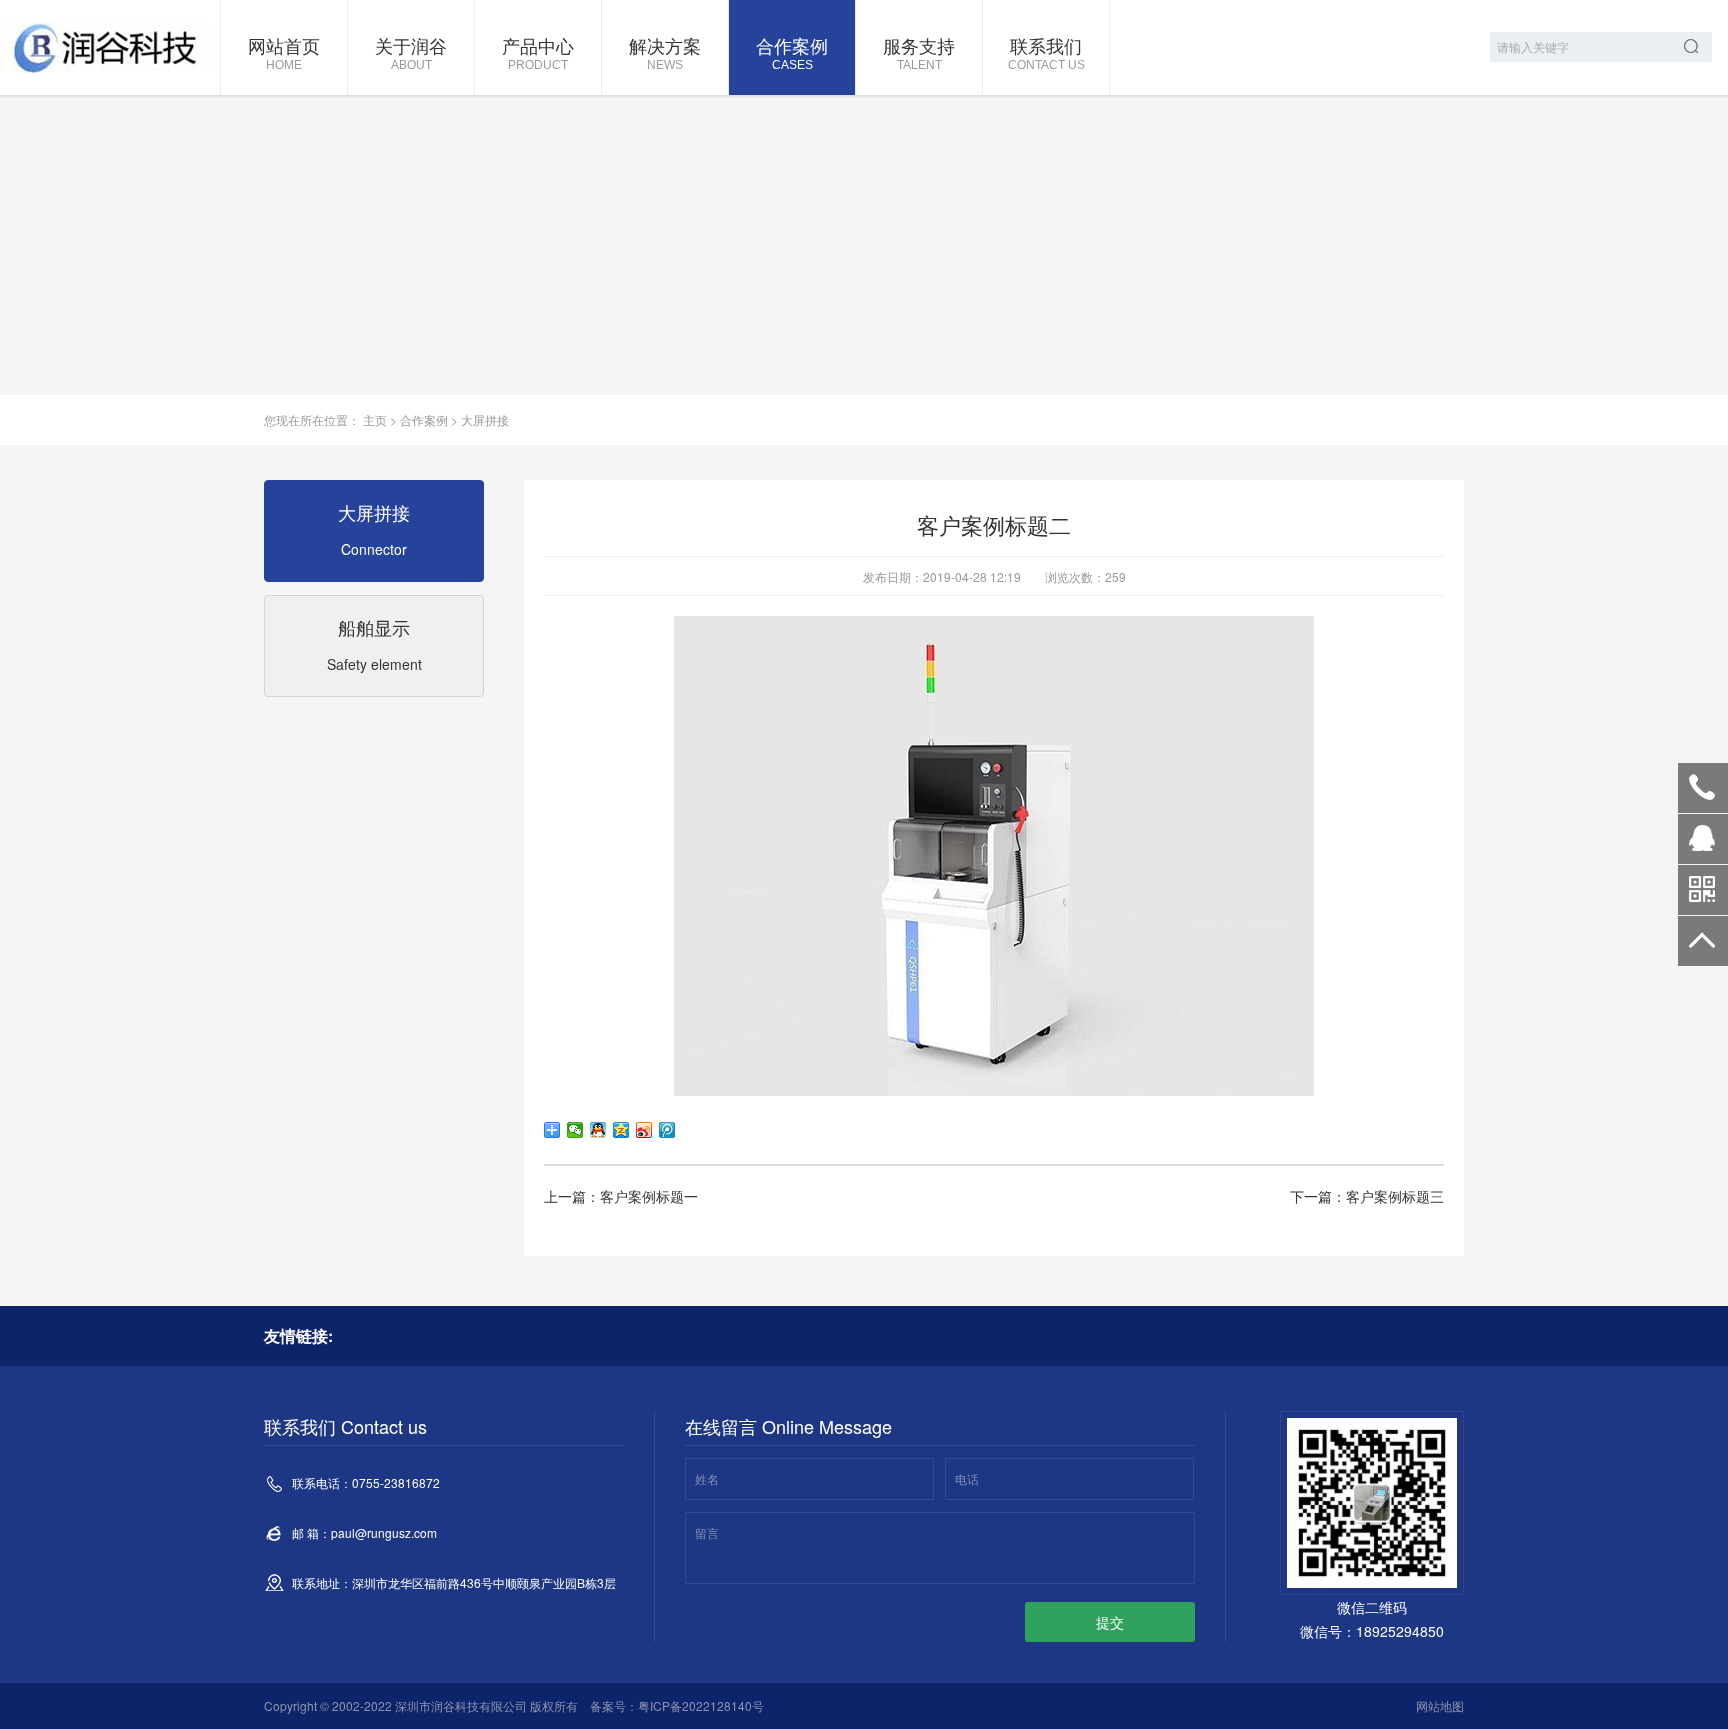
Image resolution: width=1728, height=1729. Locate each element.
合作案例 (792, 52)
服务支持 (919, 52)
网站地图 (1440, 1705)
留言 (707, 1532)
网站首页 (284, 52)
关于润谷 (411, 52)
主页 (375, 419)
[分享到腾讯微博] (667, 1130)
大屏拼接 (485, 419)
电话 (967, 1478)
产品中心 (538, 52)
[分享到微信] (575, 1130)
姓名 (707, 1478)
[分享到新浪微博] (644, 1130)
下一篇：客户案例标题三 (1367, 1196)
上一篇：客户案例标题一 (621, 1196)
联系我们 (1046, 52)
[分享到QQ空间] (621, 1130)
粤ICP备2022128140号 (701, 1705)
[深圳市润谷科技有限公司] (105, 47)
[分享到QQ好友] (598, 1130)
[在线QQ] (1703, 846)
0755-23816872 (1703, 788)
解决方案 (665, 52)
